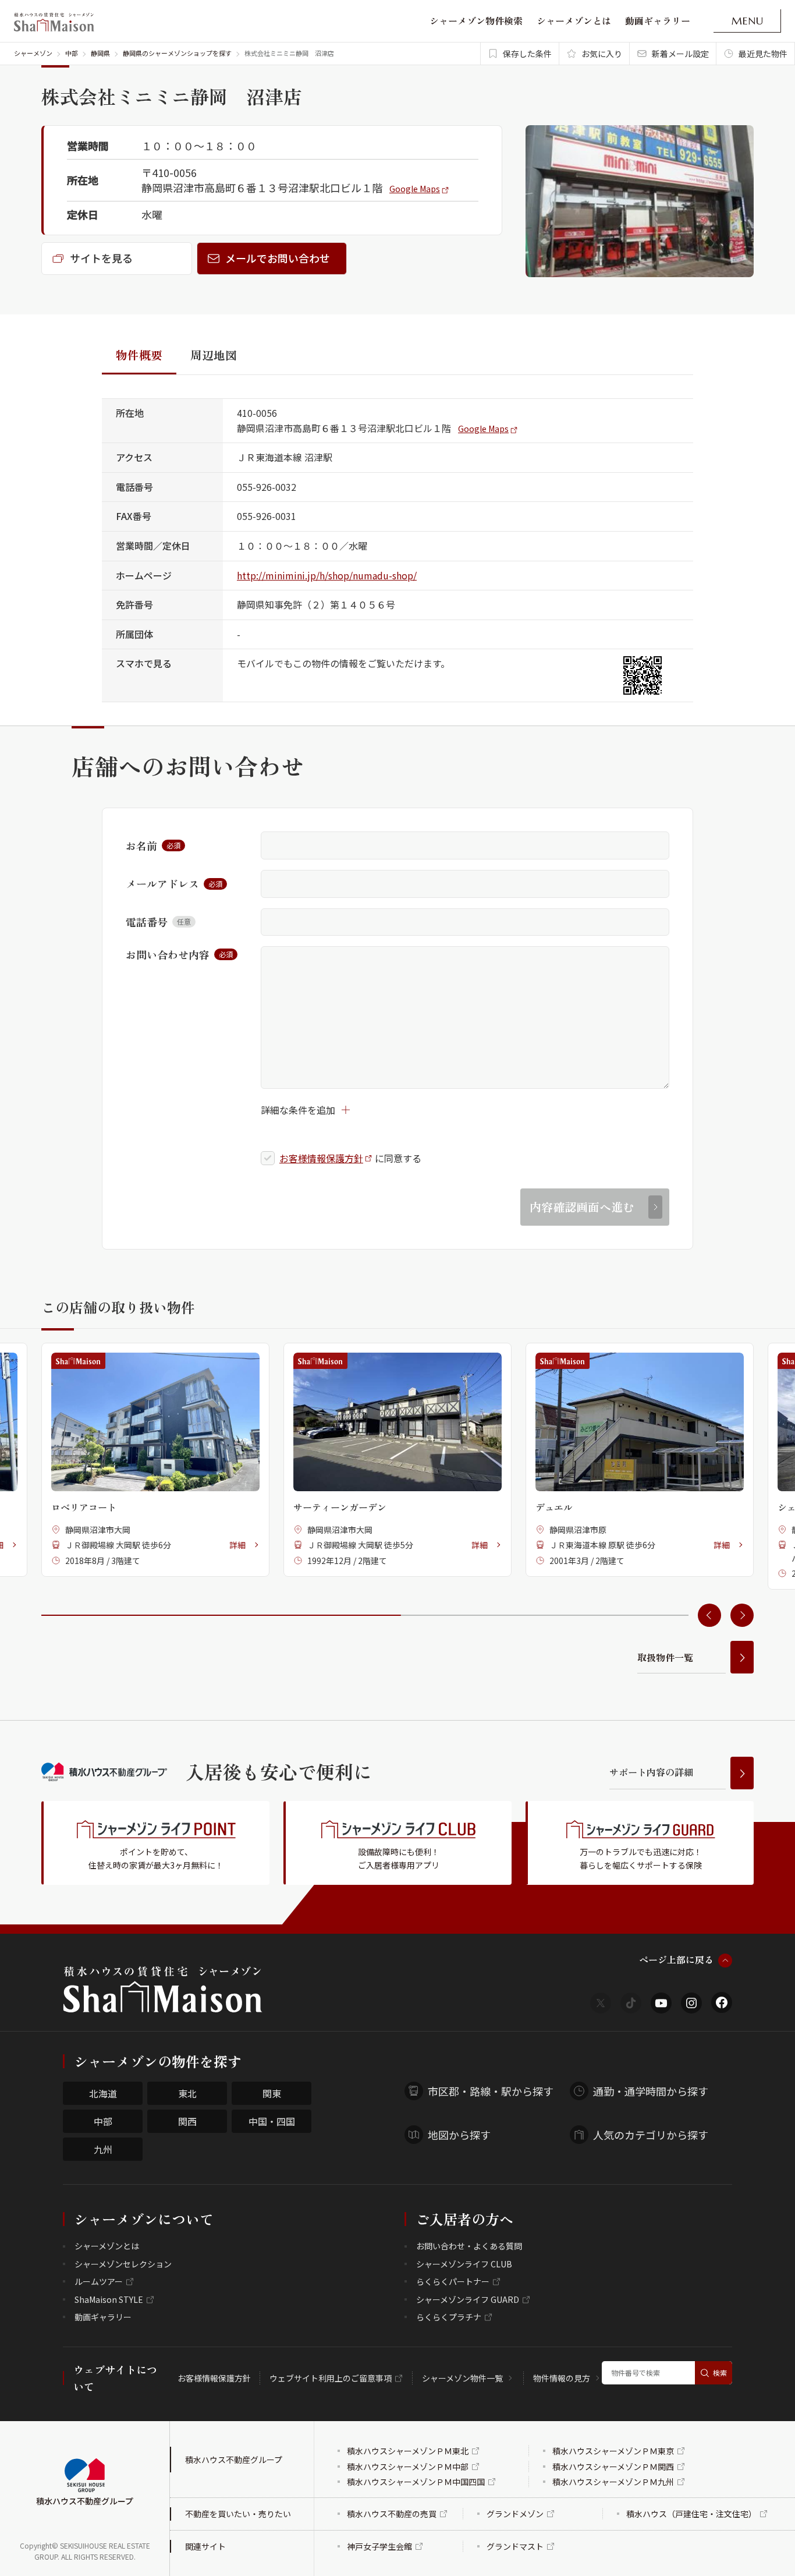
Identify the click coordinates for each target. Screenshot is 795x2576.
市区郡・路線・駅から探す (491, 2091)
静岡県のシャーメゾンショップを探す (177, 53)
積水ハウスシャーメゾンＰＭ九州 (613, 2482)
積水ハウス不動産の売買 (392, 2514)
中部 (72, 53)
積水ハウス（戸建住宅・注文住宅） (691, 2514)
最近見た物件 (763, 54)
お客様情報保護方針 (321, 1158)
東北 (187, 2093)
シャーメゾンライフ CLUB (464, 2264)
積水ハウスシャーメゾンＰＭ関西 (613, 2467)
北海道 (103, 2093)
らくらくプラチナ (449, 2317)
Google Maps (415, 189)
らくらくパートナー (453, 2281)
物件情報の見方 (562, 2378)
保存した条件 (527, 54)
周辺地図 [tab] (214, 355)
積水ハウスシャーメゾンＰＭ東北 (408, 2451)
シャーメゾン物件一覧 (462, 2378)
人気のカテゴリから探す (651, 2135)
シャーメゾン (33, 53)
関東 (272, 2093)
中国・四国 (272, 2121)
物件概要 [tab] (139, 355)
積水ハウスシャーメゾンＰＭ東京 (613, 2451)
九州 (103, 2149)
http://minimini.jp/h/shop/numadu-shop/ (327, 575)
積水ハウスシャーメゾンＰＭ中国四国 (416, 2482)
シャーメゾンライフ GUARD (468, 2299)
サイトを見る (101, 258)
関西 (187, 2121)
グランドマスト (515, 2546)
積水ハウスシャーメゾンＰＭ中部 (408, 2467)
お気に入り (602, 54)
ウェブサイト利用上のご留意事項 (331, 2378)
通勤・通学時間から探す (651, 2091)
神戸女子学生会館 (379, 2546)
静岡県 (100, 53)
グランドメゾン (515, 2514)
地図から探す (459, 2135)
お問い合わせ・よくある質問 (469, 2246)
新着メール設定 (680, 54)
